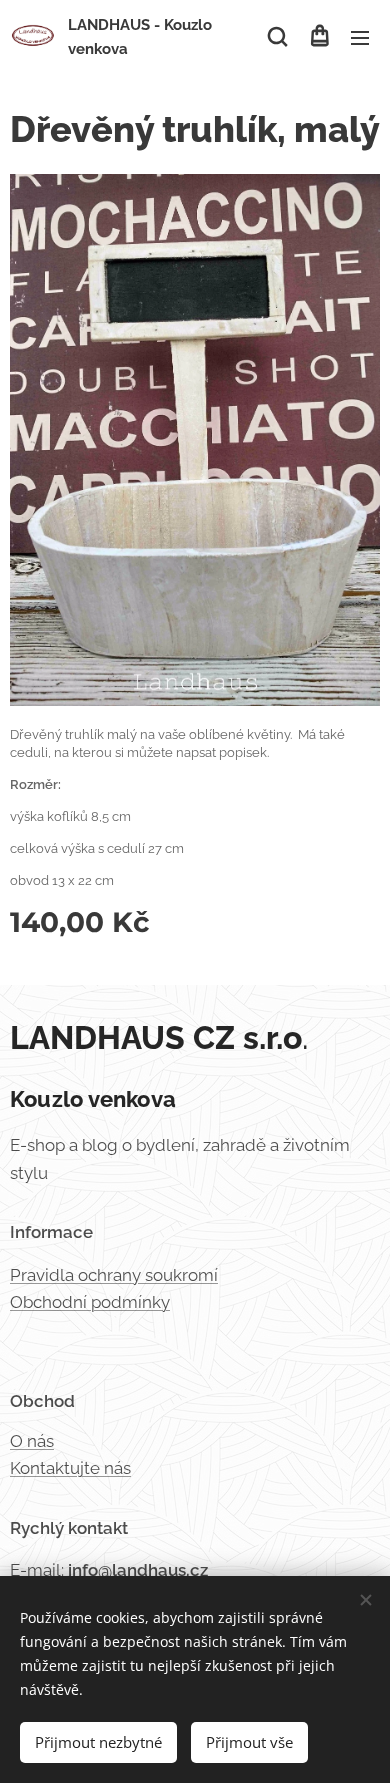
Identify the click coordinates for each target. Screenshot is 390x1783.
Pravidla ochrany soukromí (114, 1275)
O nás (32, 1441)
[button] (277, 37)
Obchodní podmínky (90, 1302)
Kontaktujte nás (70, 1468)
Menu (360, 37)
